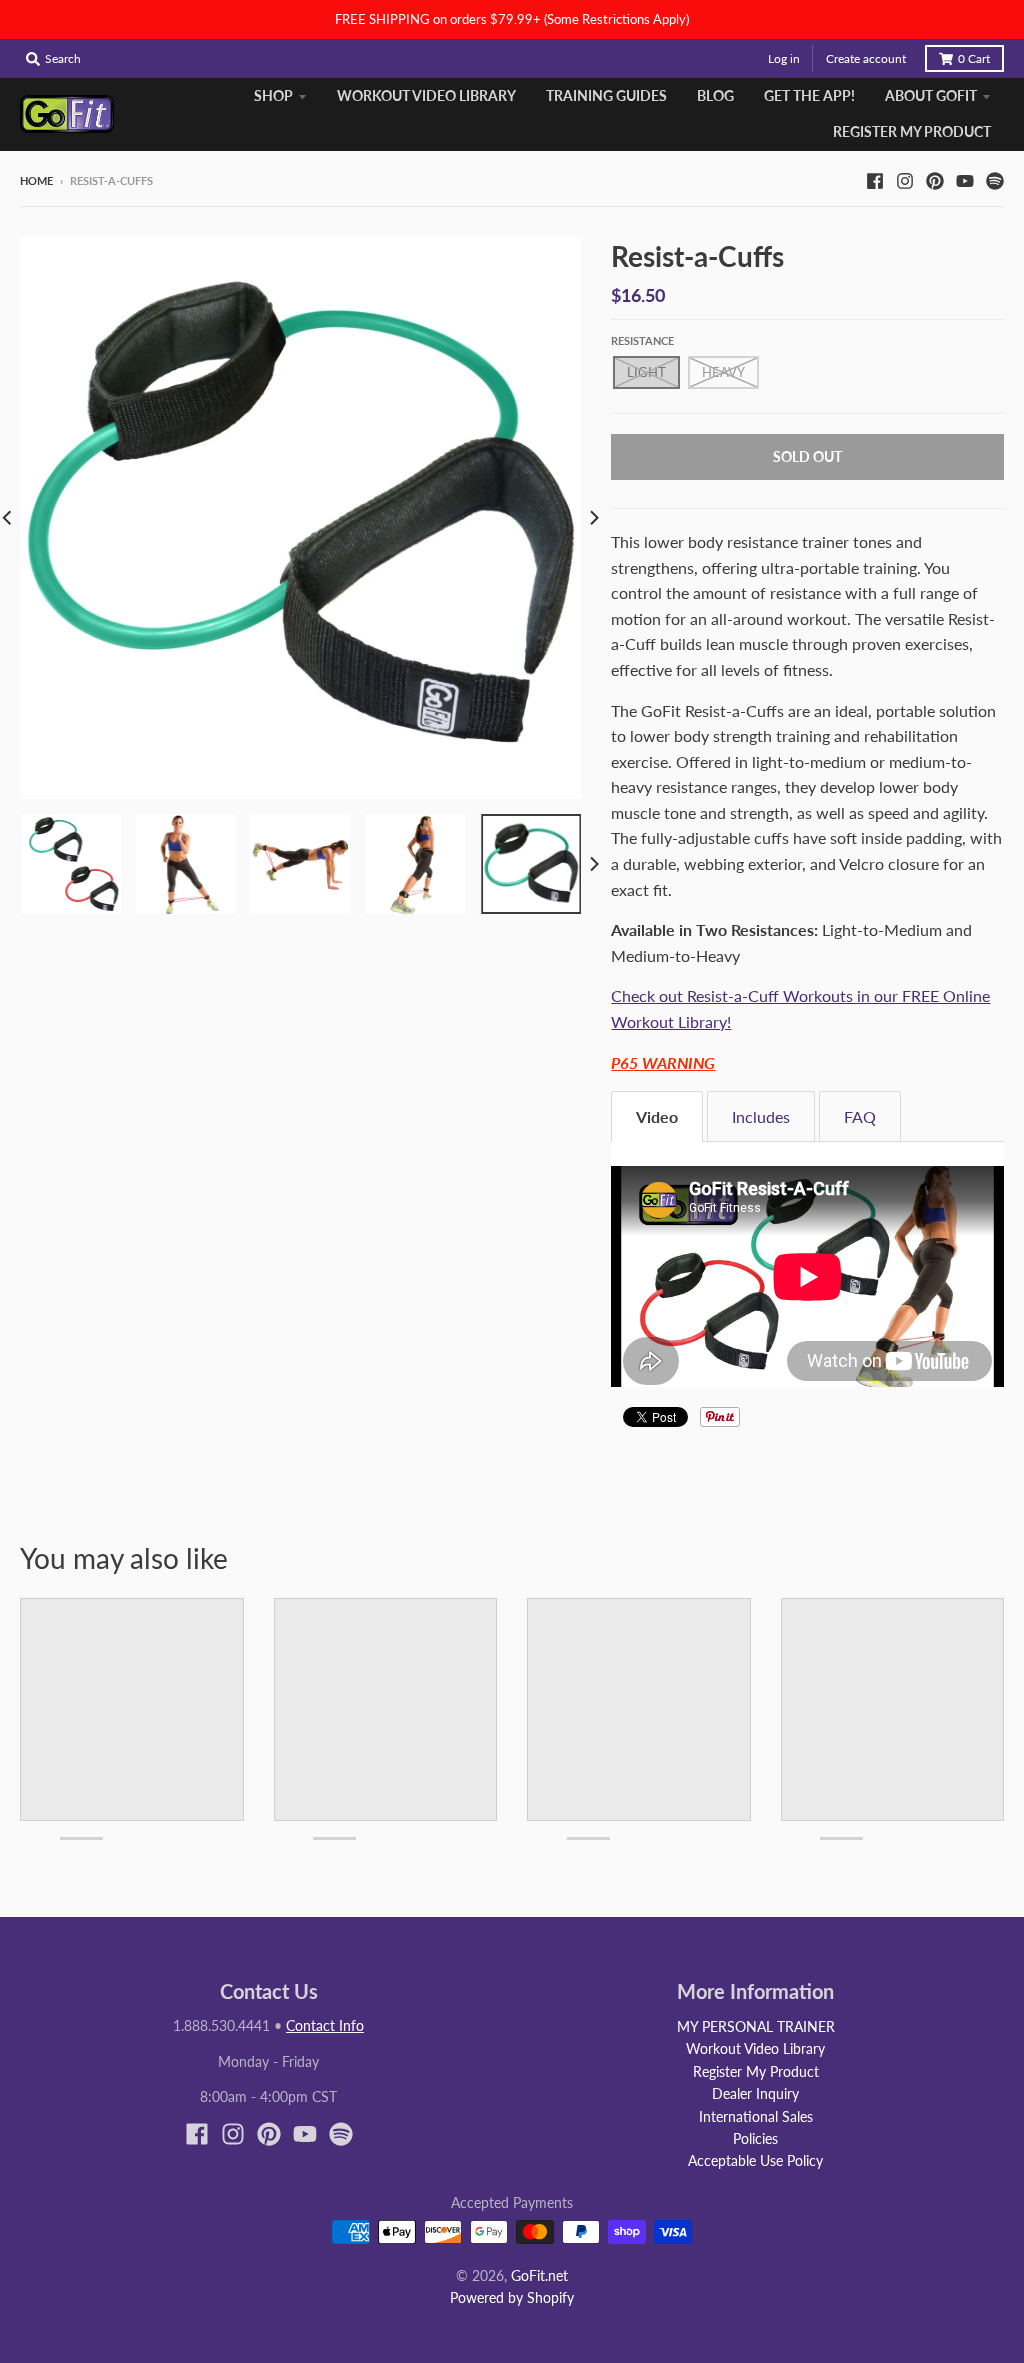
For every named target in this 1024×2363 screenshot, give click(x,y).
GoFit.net (539, 2275)
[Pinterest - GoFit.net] (935, 180)
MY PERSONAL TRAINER (756, 2026)
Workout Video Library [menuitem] (426, 95)
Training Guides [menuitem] (606, 95)
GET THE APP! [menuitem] (809, 95)
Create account (866, 58)
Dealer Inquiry (755, 2093)
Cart (974, 58)
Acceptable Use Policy (755, 2160)
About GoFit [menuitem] (931, 95)
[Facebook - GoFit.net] (875, 180)
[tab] (657, 1116)
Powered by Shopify (512, 2297)
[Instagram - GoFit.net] (905, 180)
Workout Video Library (755, 2048)
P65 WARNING (663, 1062)
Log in (784, 58)
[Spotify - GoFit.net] (995, 180)
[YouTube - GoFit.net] (965, 180)
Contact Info (325, 2025)
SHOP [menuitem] (273, 95)
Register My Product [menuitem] (912, 131)
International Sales (756, 2116)
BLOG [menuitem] (715, 95)
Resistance (642, 340)
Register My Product (756, 2071)
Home (36, 180)
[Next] (593, 517)
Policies (755, 2138)
